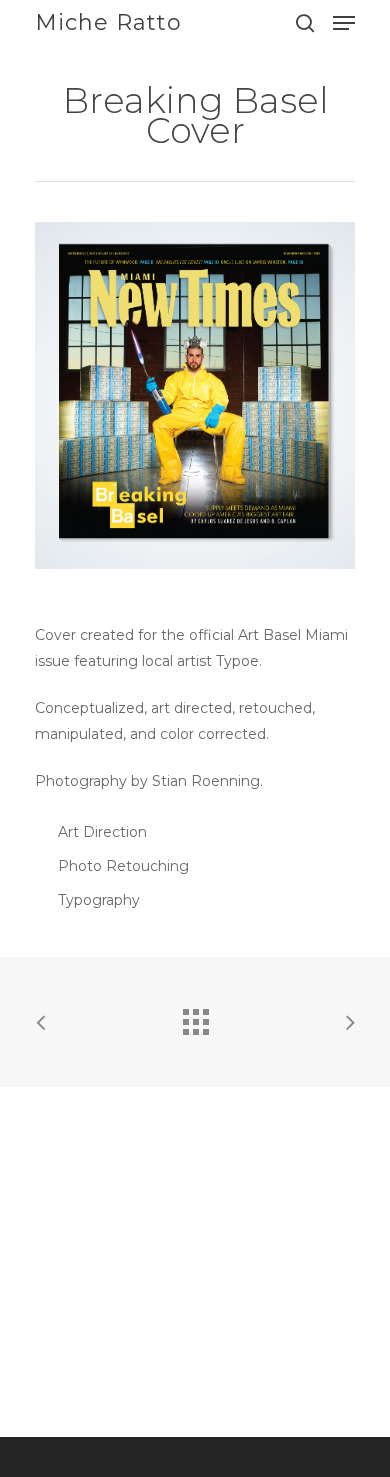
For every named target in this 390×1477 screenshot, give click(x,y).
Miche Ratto (108, 23)
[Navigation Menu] (344, 23)
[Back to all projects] (195, 1017)
